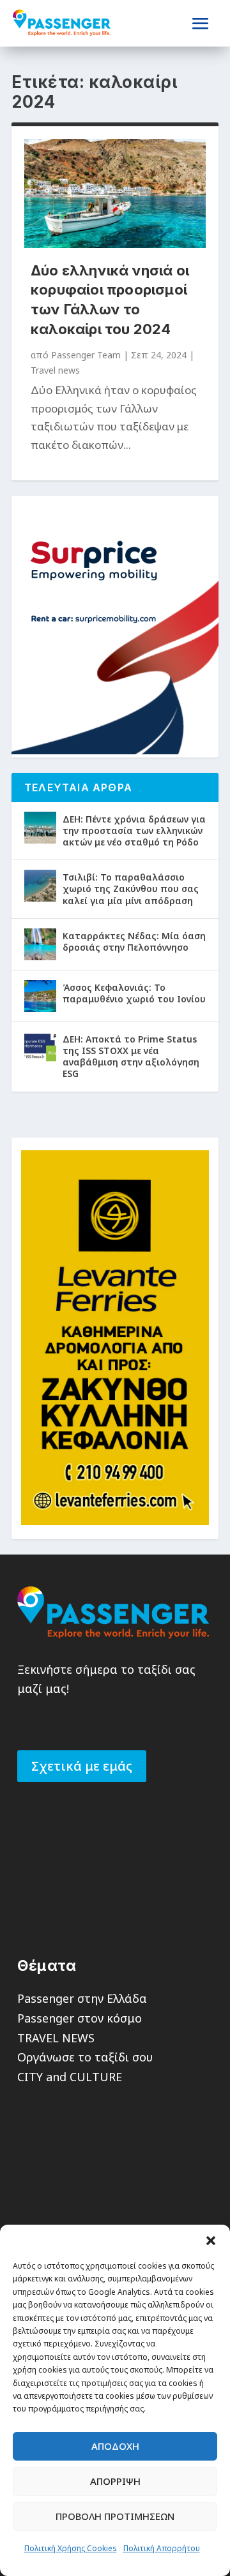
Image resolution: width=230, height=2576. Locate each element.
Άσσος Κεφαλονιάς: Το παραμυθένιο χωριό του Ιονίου (134, 993)
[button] (211, 2241)
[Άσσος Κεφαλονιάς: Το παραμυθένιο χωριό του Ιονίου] (40, 996)
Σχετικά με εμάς (82, 1766)
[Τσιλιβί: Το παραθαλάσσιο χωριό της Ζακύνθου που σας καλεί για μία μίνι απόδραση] (40, 886)
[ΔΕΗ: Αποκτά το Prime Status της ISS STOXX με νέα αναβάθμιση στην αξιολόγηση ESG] (40, 1048)
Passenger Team (86, 355)
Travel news (55, 370)
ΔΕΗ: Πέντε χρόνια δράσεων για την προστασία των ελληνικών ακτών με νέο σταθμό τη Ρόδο (134, 831)
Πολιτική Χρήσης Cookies (71, 2548)
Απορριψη (115, 2481)
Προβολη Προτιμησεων (115, 2516)
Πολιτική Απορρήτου (162, 2548)
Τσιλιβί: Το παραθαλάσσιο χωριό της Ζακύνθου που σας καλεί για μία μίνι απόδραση (131, 889)
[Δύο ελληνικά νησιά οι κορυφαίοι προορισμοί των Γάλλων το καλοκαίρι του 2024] (115, 193)
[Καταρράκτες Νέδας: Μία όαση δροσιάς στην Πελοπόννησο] (40, 944)
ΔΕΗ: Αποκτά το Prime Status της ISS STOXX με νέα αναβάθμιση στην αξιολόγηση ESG (131, 1057)
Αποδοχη (115, 2446)
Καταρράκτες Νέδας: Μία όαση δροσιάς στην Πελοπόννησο (134, 941)
